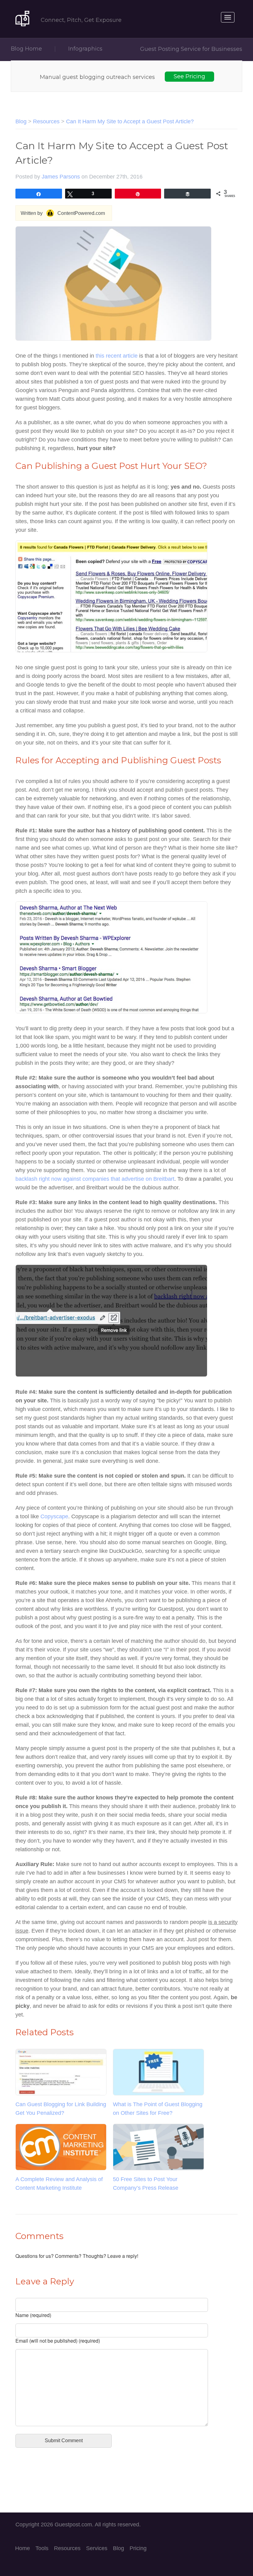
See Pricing (189, 76)
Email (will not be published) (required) (58, 2341)
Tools (42, 2548)
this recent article (117, 356)
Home (23, 2548)
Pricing (138, 2548)
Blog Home (26, 49)
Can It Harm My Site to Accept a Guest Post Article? (130, 121)
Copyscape (54, 1516)
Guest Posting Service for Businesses (191, 49)
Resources (46, 121)
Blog (21, 121)
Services (97, 2548)
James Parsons (61, 177)
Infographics (85, 49)
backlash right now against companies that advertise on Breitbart (95, 1179)
